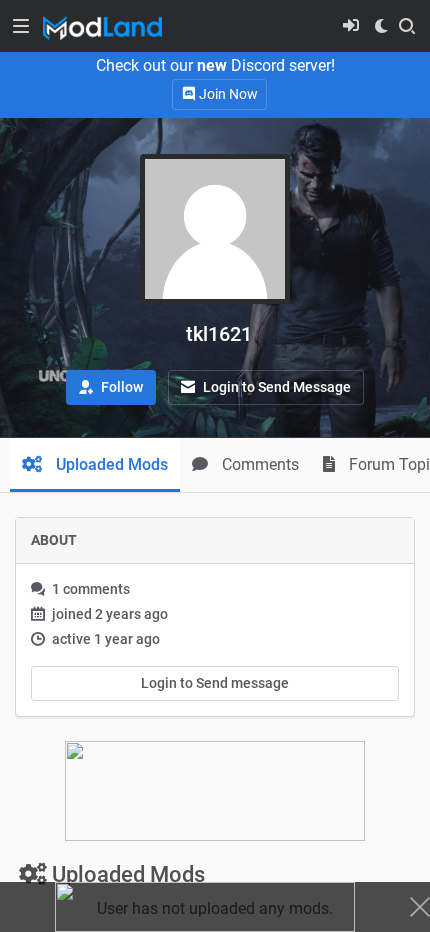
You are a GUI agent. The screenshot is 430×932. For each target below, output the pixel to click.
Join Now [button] (227, 94)
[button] (111, 387)
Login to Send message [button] (215, 683)
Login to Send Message (275, 387)
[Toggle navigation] (21, 26)
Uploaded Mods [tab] (110, 464)
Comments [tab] (258, 464)
